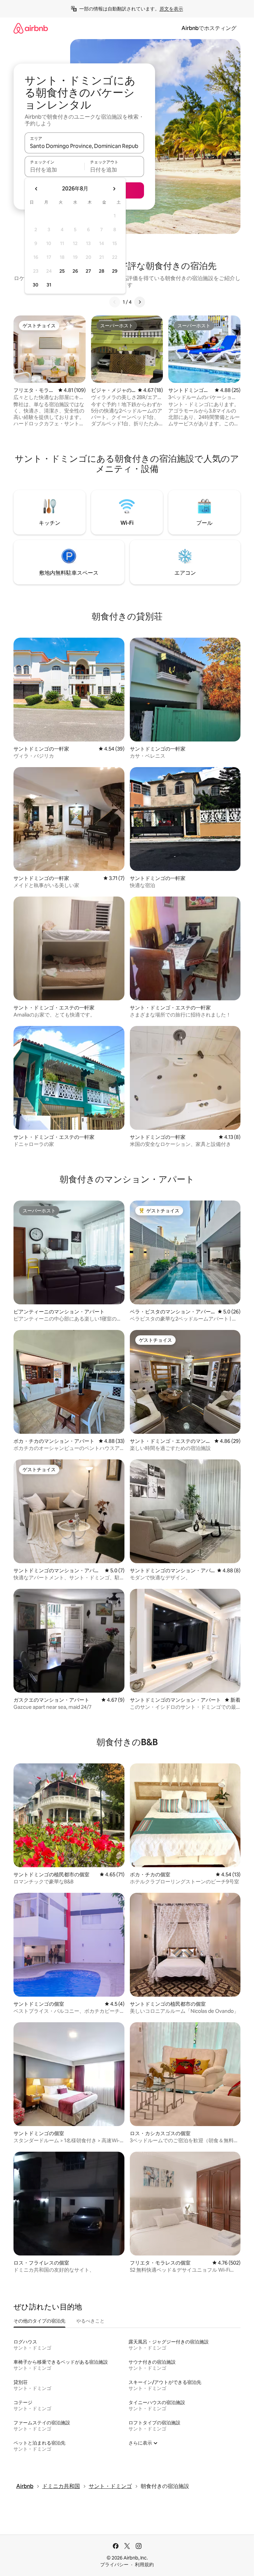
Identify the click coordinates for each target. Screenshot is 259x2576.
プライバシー (114, 2565)
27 (88, 271)
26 (75, 271)
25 (62, 271)
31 (49, 285)
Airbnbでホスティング (209, 28)
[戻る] (115, 302)
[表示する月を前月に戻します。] (36, 189)
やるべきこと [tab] (90, 2321)
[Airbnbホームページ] (31, 28)
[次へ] (140, 302)
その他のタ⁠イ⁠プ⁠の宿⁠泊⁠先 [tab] (39, 2321)
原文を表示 (171, 9)
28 (102, 271)
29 (115, 271)
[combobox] (84, 146)
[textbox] (54, 170)
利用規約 (144, 2565)
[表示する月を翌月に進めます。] (114, 189)
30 (36, 285)
